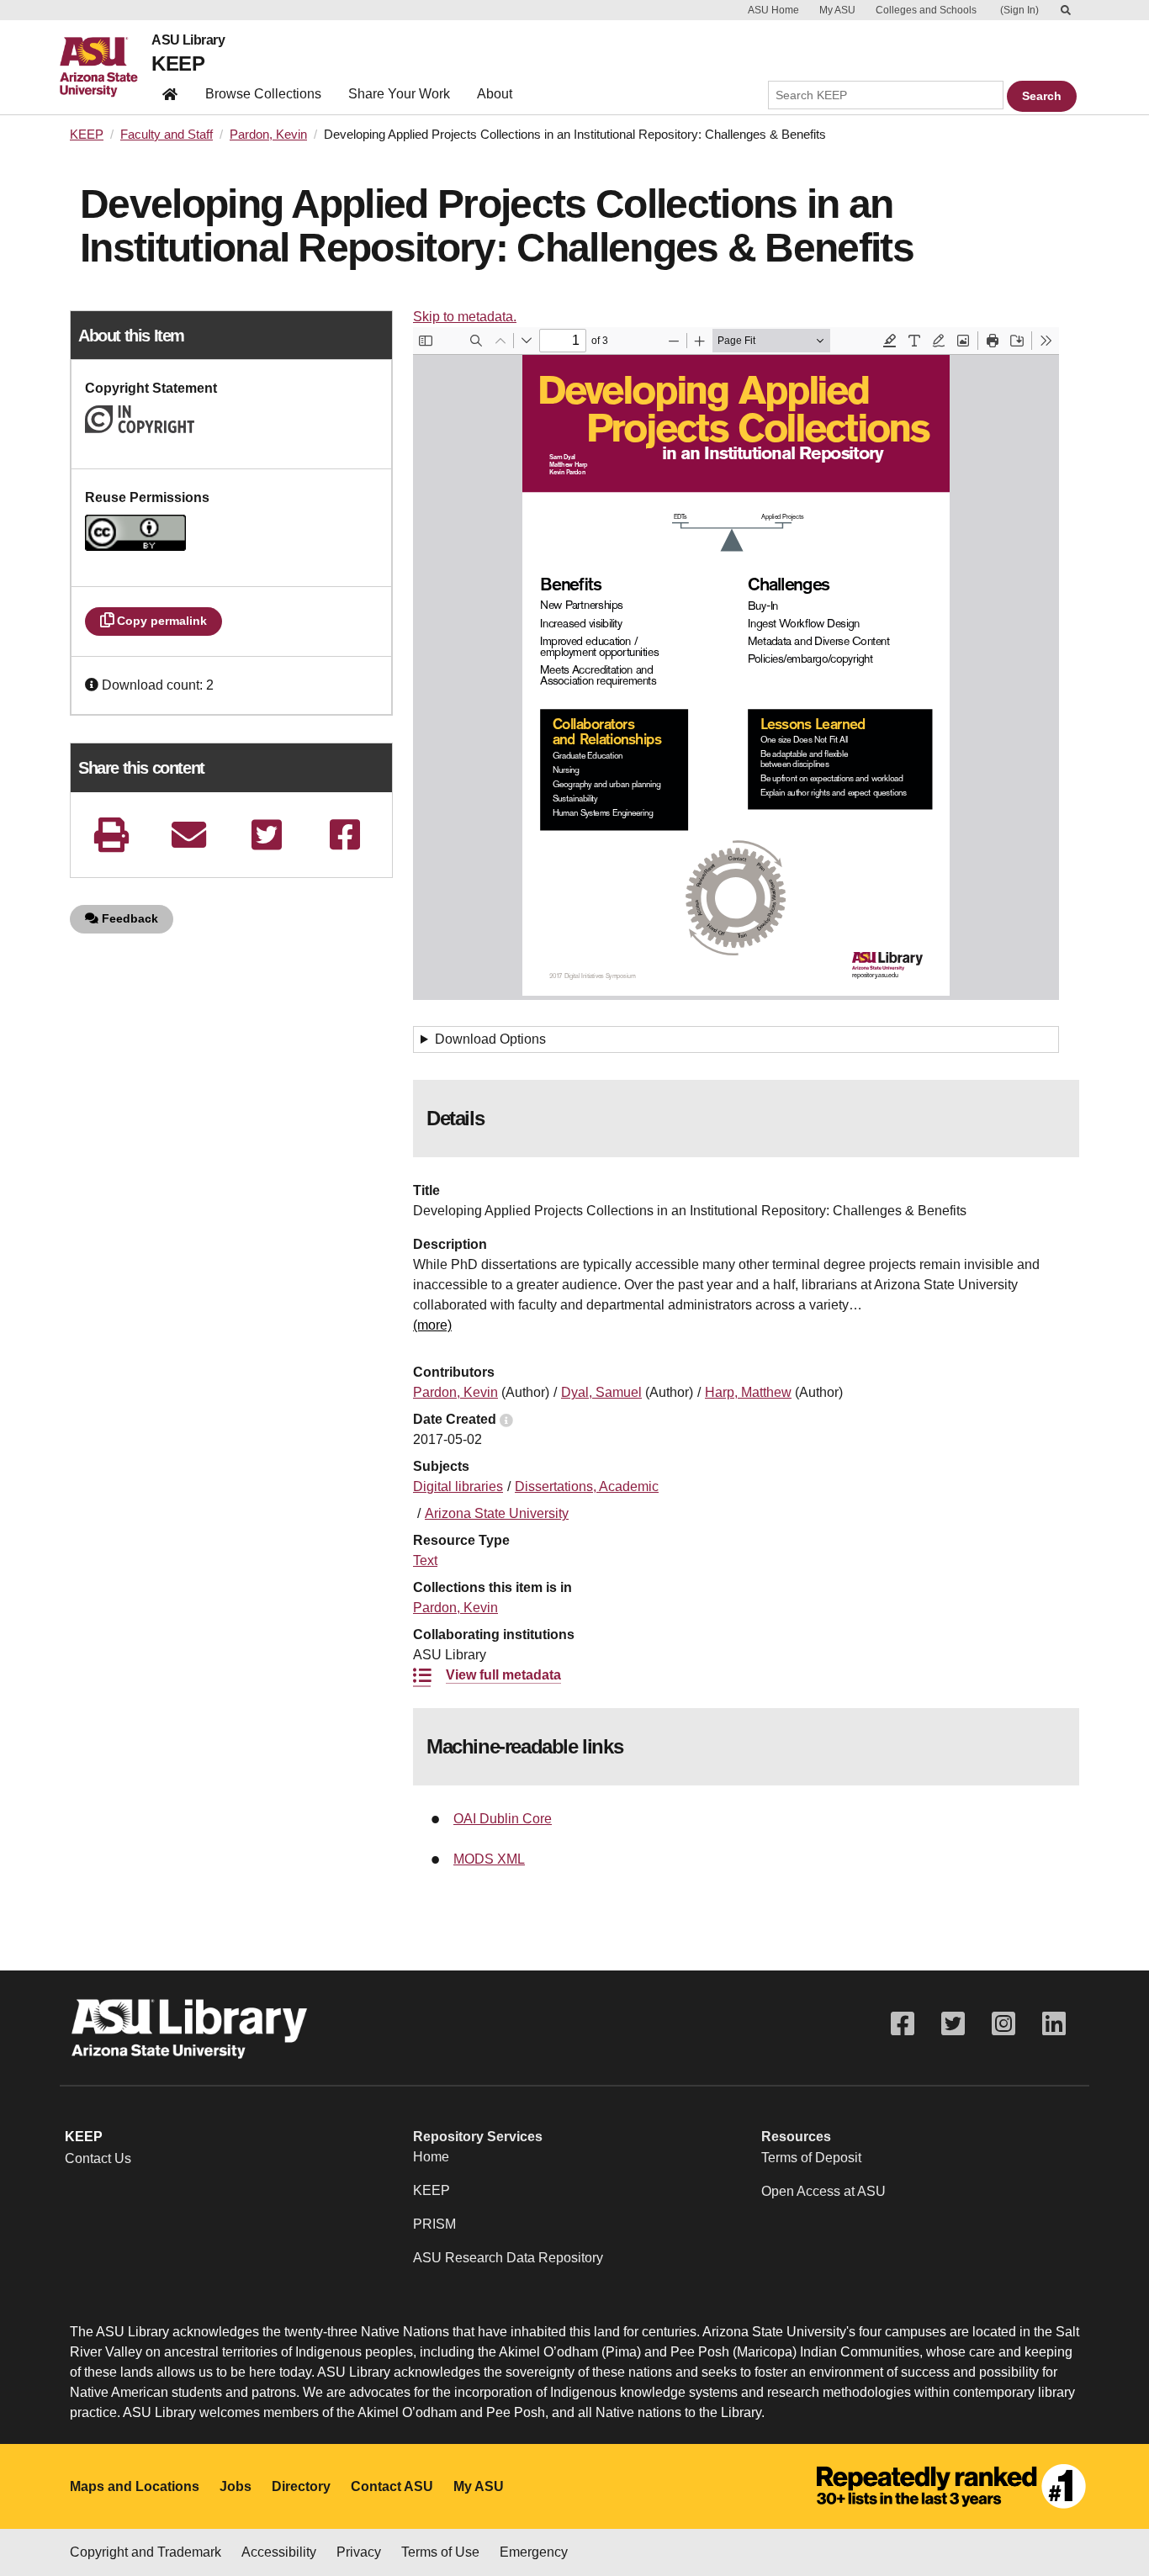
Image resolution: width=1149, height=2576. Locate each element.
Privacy (359, 2552)
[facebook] (345, 835)
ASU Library (188, 40)
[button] (93, 685)
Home (431, 2157)
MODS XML (489, 1859)
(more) (432, 1325)
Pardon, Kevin (268, 135)
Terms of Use (440, 2552)
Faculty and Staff (167, 135)
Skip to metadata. (465, 317)
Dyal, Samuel (601, 1392)
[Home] (106, 67)
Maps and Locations (135, 2486)
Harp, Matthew (748, 1392)
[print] (111, 835)
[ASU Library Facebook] (903, 2024)
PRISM (434, 2224)
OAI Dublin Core (503, 1819)
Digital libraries (458, 1486)
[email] (189, 835)
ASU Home (773, 10)
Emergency (534, 2552)
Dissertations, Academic (587, 1486)
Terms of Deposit (811, 2158)
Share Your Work (399, 94)
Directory (301, 2486)
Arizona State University (497, 1513)
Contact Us (98, 2158)
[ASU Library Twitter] (953, 2024)
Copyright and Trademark (146, 2552)
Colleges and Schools (926, 10)
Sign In (1019, 10)
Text (425, 1560)
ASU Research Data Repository (508, 2258)
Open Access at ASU (823, 2191)
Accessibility (279, 2552)
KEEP (178, 63)
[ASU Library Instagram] (1003, 2024)
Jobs (236, 2486)
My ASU (837, 10)
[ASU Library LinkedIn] (1054, 2024)
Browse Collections (263, 94)
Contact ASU (392, 2486)
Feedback (128, 918)
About (495, 94)
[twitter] (267, 835)
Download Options (490, 1039)
